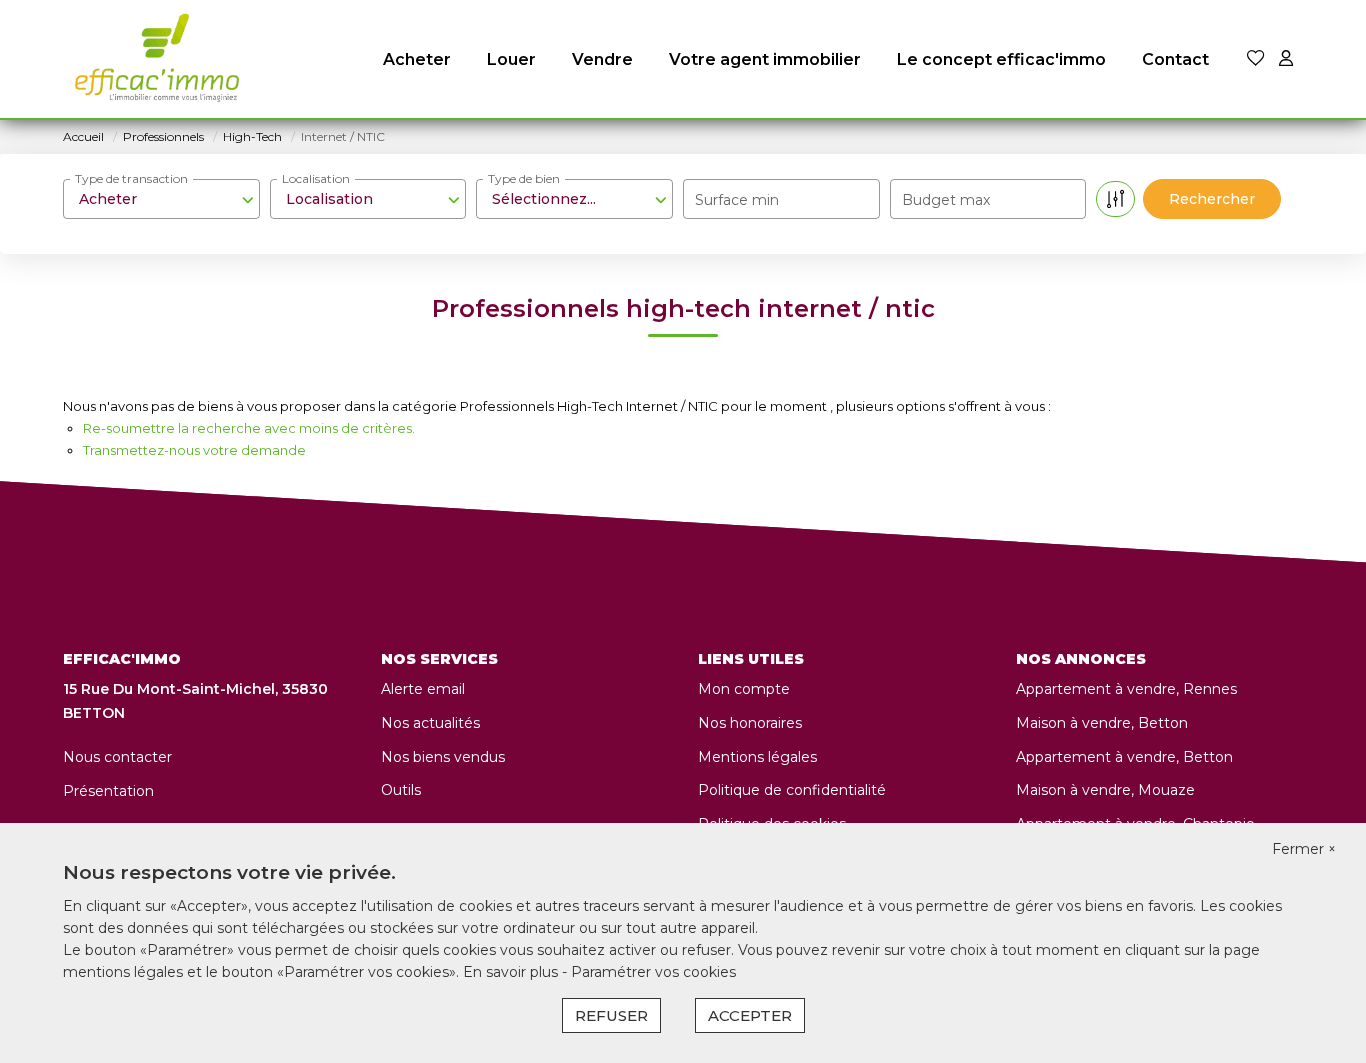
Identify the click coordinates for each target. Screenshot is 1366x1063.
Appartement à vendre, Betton (1124, 757)
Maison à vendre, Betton (1102, 723)
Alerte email (423, 689)
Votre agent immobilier (765, 59)
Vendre (602, 59)
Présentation (108, 791)
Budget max (946, 200)
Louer (511, 59)
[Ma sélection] (1256, 59)
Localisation (316, 178)
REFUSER (611, 1015)
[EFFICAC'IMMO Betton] (152, 60)
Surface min (737, 200)
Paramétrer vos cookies (653, 972)
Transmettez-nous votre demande (194, 450)
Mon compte (744, 689)
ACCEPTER (750, 1015)
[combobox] (161, 199)
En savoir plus (512, 972)
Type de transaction (131, 178)
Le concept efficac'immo (1001, 59)
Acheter (417, 59)
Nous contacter (117, 757)
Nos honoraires (750, 723)
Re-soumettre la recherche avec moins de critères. (249, 428)
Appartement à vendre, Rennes (1126, 689)
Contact (1175, 59)
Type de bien (524, 178)
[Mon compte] (1286, 59)
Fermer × (1304, 849)
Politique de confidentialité (792, 790)
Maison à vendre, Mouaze (1105, 790)
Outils (401, 790)
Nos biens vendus (443, 757)
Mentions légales (757, 757)
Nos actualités (430, 723)
